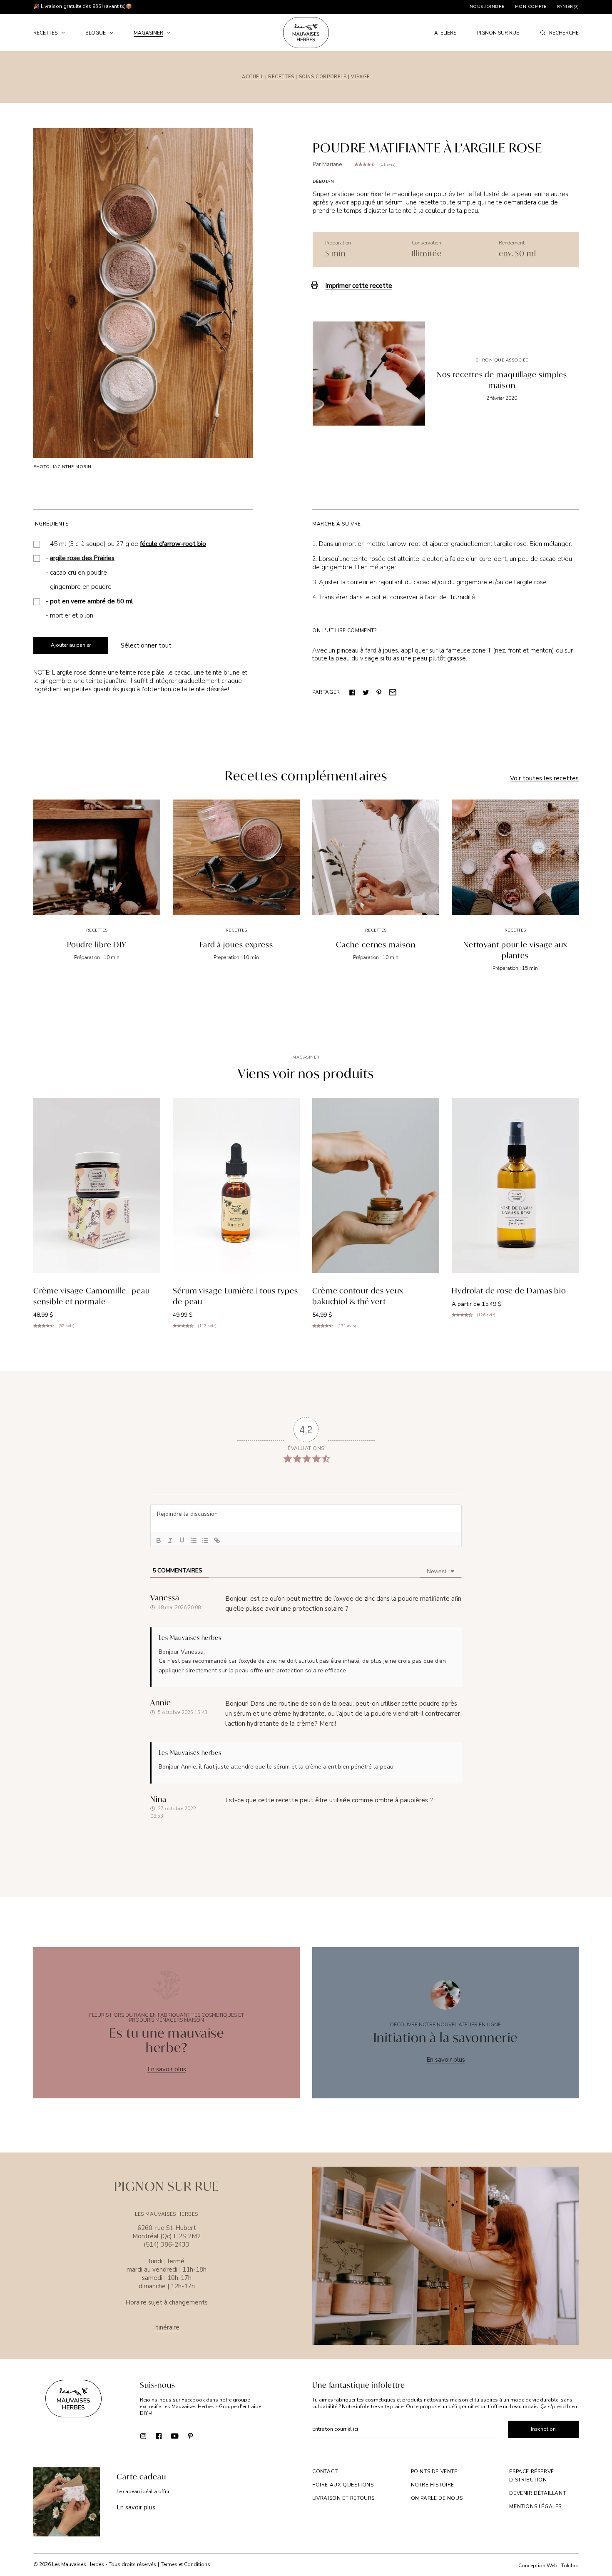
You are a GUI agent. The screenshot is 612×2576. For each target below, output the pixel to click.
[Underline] (182, 1540)
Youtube (175, 2436)
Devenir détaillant (537, 2493)
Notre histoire (433, 2485)
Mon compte (531, 7)
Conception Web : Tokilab (549, 2566)
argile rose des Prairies (82, 558)
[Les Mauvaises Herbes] (306, 32)
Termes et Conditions (185, 2564)
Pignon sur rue (498, 33)
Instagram (143, 2436)
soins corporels (323, 77)
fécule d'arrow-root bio (173, 544)
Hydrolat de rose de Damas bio (509, 1290)
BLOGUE (96, 33)
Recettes (281, 77)
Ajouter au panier (71, 645)
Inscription (543, 2429)
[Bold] (159, 1540)
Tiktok (206, 2436)
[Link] (217, 1540)
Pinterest (379, 692)
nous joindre (487, 7)
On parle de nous (437, 2498)
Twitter (366, 692)
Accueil (253, 77)
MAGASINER (148, 33)
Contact (325, 2471)
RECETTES (45, 33)
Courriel (393, 692)
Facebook (353, 692)
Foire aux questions (343, 2485)
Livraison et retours (343, 2498)
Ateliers (445, 33)
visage (361, 77)
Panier (568, 7)
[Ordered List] (194, 1540)
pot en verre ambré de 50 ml (91, 601)
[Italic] (170, 1540)
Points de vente (434, 2471)
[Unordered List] (205, 1540)
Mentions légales (535, 2506)
